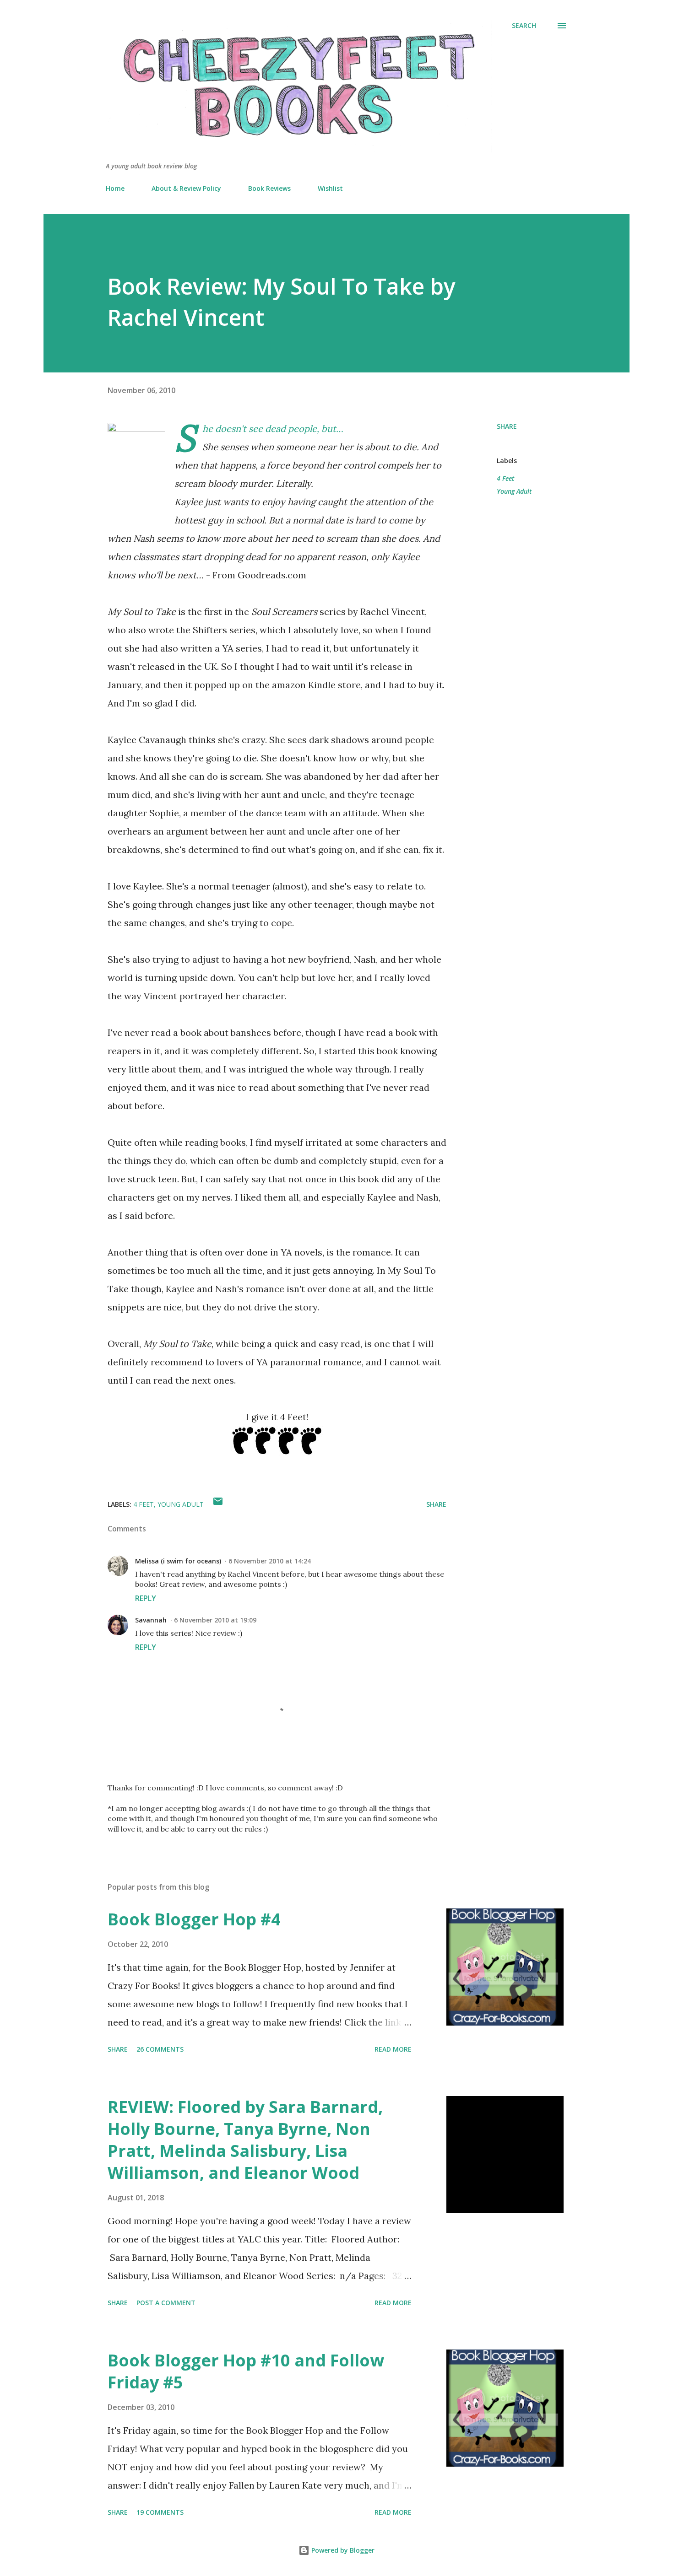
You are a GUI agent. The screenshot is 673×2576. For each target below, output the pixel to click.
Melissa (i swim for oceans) (178, 1561)
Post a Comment (166, 2303)
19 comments (160, 2512)
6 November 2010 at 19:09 (215, 1620)
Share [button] (507, 426)
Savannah (151, 1620)
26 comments (160, 2049)
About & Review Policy (186, 188)
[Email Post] (218, 1504)
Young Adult (514, 491)
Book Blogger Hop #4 (194, 1919)
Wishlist (330, 188)
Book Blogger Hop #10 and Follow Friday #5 (246, 2371)
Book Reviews (269, 188)
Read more (393, 2049)
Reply (146, 1598)
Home (115, 188)
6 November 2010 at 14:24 (270, 1561)
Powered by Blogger (342, 2550)
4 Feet (505, 478)
